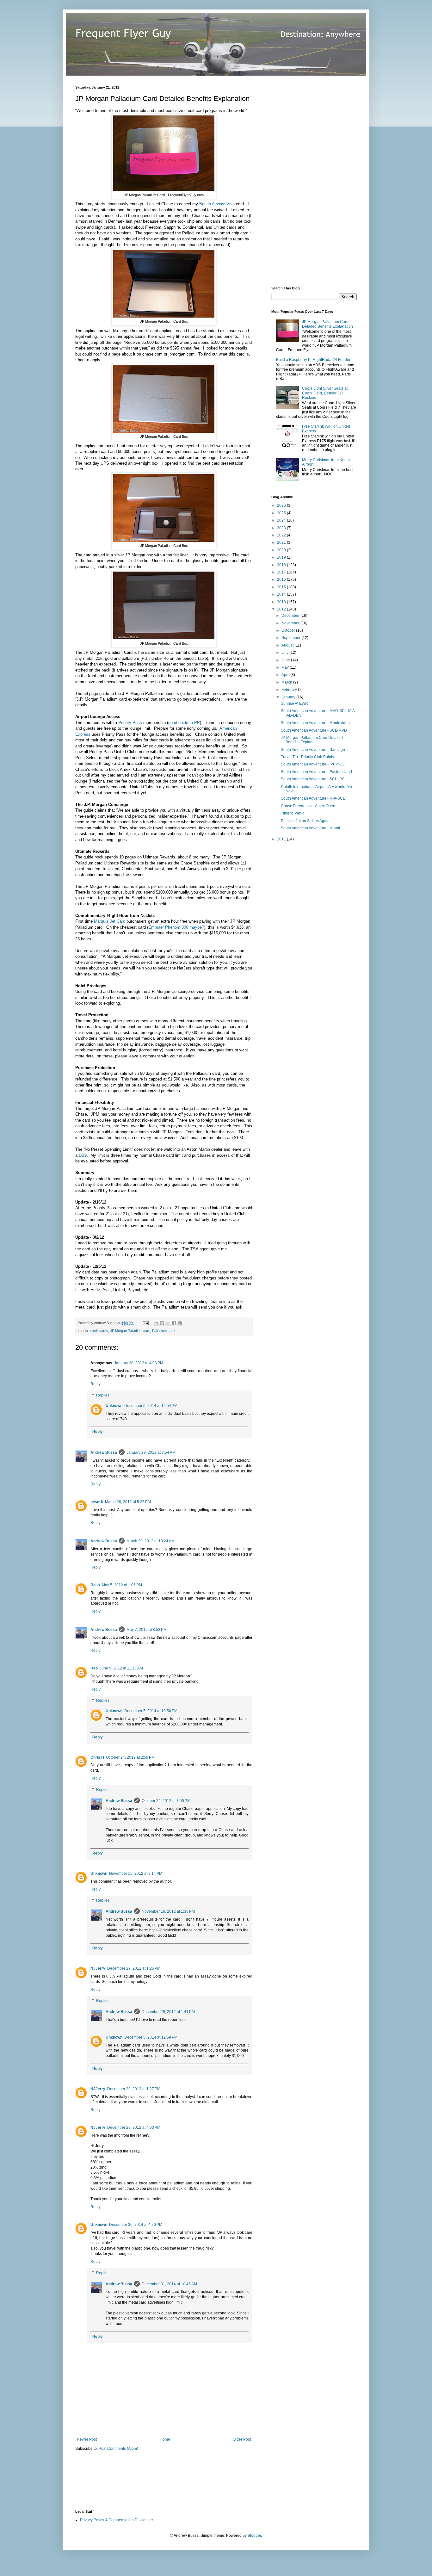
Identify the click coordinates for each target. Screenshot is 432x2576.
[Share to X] (168, 1323)
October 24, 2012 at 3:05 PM (166, 1801)
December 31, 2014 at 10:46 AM (169, 2284)
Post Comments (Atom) (118, 2449)
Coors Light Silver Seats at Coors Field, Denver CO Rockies (325, 393)
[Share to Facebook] (174, 1323)
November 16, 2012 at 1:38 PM (168, 1911)
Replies (103, 1395)
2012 (282, 609)
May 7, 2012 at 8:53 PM (147, 1630)
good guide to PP (184, 723)
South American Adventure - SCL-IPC (313, 779)
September (291, 638)
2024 (282, 520)
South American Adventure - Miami (310, 828)
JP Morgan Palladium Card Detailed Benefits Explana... (312, 740)
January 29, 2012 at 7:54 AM (151, 1452)
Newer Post (87, 2439)
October (289, 630)
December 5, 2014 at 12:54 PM (151, 1406)
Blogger (254, 2536)
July (285, 653)
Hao (94, 1668)
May (286, 667)
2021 (282, 542)
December (291, 616)
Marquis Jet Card (110, 921)
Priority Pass (130, 723)
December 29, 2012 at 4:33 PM (134, 2127)
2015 (282, 587)
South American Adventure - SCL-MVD (314, 730)
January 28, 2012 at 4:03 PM (139, 1363)
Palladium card (163, 1331)
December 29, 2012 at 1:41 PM (168, 2012)
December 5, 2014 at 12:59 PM (151, 2037)
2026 (282, 505)
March (287, 682)
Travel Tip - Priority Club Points (307, 757)
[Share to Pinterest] (180, 1323)
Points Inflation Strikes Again (305, 821)
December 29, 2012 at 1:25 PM (134, 1968)
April (286, 675)
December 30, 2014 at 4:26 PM (136, 2225)
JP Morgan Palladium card (130, 1331)
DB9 (83, 1155)
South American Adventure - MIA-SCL (313, 798)
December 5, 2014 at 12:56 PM (151, 1711)
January (289, 697)
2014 (282, 594)
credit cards (99, 1331)
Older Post (242, 2439)
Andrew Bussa (104, 1452)
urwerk (97, 1502)
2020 (282, 550)
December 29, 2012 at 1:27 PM (134, 2089)
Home (165, 2439)
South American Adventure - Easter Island (316, 772)
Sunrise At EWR (294, 703)
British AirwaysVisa (217, 204)
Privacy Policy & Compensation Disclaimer (117, 2520)
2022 (282, 535)
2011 (282, 839)
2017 (282, 572)
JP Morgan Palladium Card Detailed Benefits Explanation (327, 324)
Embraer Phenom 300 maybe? (176, 927)
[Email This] (156, 1323)
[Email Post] (145, 1323)
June (286, 660)
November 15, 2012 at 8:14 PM (136, 1873)
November (291, 623)
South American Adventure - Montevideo (315, 723)
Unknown (114, 1406)
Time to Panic (293, 813)
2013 (282, 602)
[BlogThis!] (162, 1323)
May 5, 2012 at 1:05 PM (122, 1585)
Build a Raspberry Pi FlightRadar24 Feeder (313, 360)
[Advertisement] (319, 180)
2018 (282, 565)
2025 (282, 513)
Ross (95, 1585)
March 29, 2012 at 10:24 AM (151, 1541)
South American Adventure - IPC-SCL (313, 764)
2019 (282, 557)
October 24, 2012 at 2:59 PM (130, 1757)
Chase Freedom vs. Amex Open (308, 806)
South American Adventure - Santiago (313, 750)
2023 (282, 528)
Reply (96, 1384)
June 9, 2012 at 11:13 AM (121, 1668)
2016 (282, 579)
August (288, 645)
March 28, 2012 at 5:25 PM (128, 1502)
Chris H (97, 1757)
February (290, 690)
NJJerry (98, 1968)
